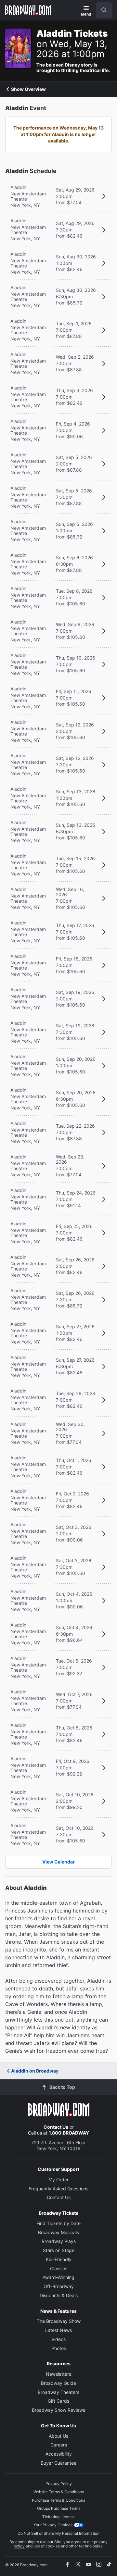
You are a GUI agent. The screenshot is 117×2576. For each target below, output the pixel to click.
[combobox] (101, 10)
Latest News (58, 2330)
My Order (58, 2180)
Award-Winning (58, 2277)
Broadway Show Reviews (58, 2410)
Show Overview (28, 89)
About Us (58, 2436)
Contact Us (56, 2127)
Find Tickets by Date (58, 2223)
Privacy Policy (59, 2484)
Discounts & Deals (59, 2295)
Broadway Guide (58, 2383)
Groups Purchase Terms (59, 2508)
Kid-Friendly (59, 2259)
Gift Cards (58, 2401)
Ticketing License (58, 2517)
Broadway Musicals (58, 2232)
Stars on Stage (59, 2250)
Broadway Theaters (58, 2392)
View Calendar (58, 1862)
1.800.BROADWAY (69, 2133)
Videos (58, 2339)
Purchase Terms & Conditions (58, 2500)
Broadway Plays (59, 2241)
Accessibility (59, 2454)
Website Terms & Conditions (59, 2492)
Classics (59, 2268)
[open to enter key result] (104, 10)
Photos (59, 2348)
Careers (59, 2445)
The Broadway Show (59, 2321)
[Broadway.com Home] (28, 10)
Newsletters (58, 2374)
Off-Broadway (59, 2286)
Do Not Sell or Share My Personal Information (58, 2533)
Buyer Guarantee (58, 2463)
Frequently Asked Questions (58, 2189)
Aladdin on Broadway (35, 2071)
